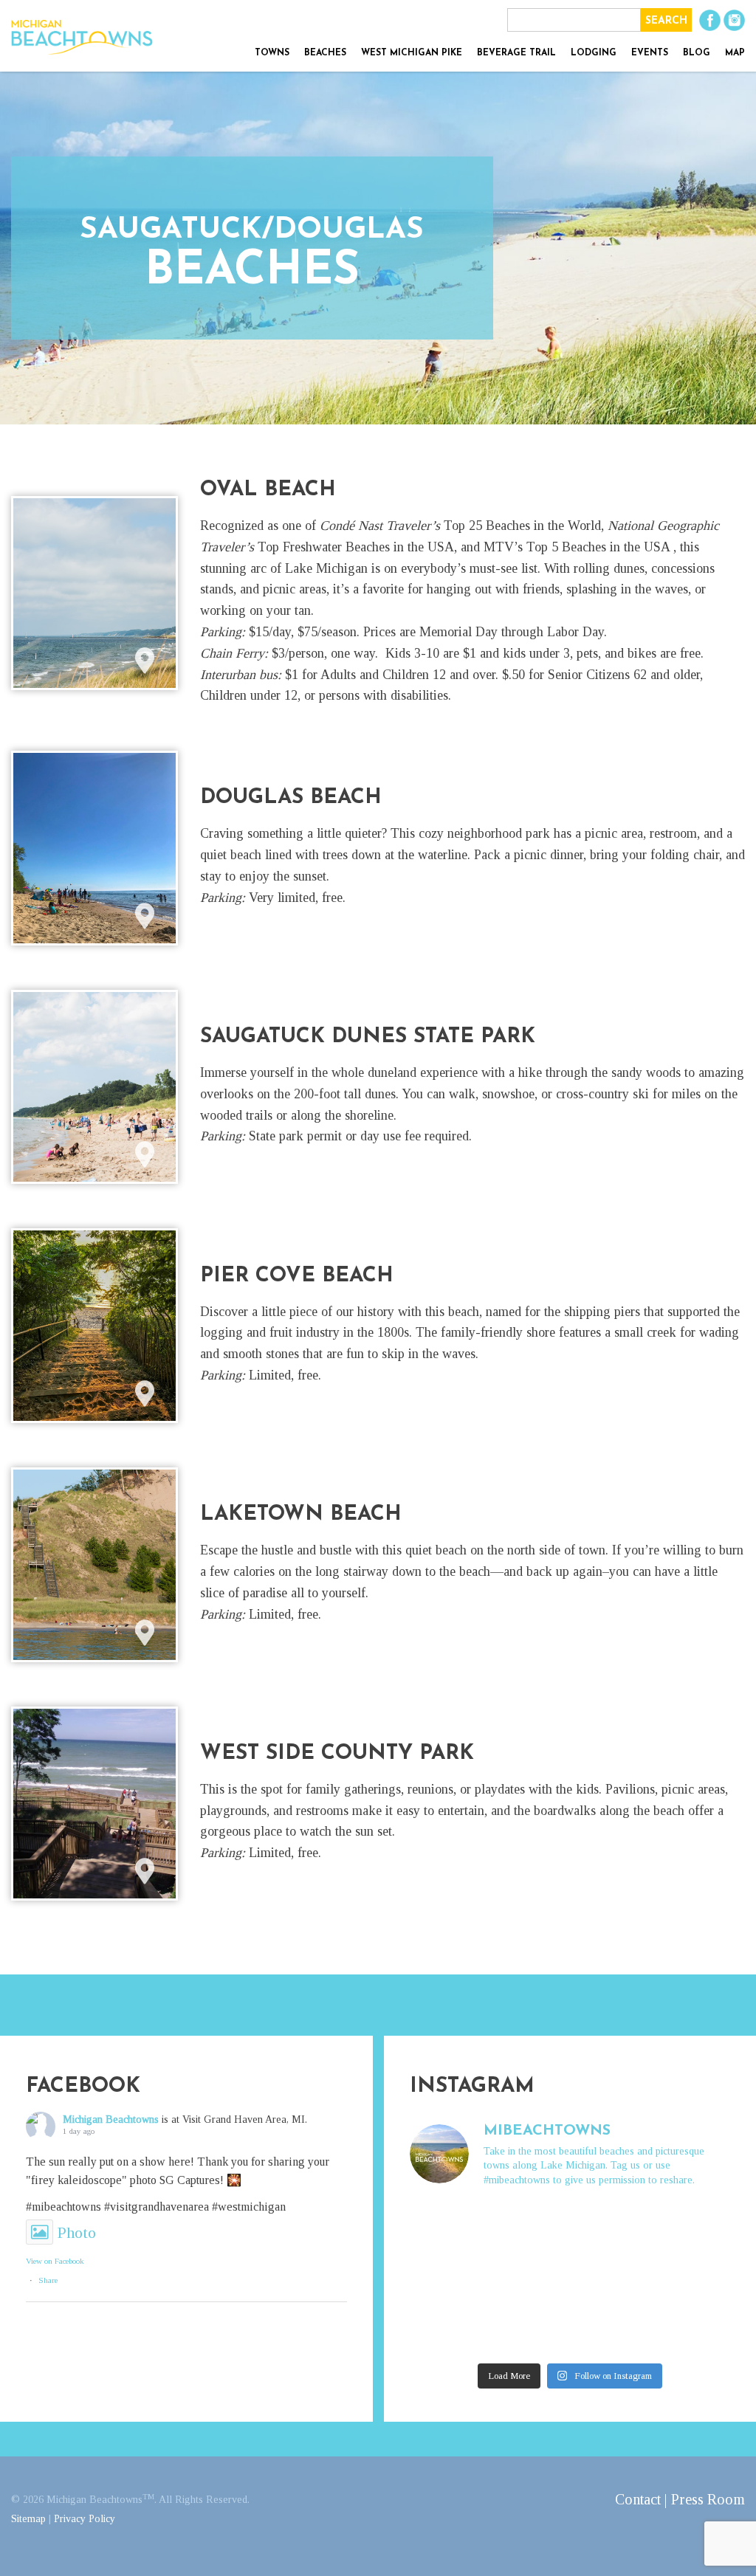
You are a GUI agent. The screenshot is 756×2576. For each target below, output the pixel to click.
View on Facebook (55, 2261)
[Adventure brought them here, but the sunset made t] (529, 2278)
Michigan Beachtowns (111, 2119)
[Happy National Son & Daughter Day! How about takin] (447, 2329)
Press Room (708, 2499)
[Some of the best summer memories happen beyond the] (693, 2329)
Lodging (594, 53)
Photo (77, 2232)
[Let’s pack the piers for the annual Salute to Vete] (611, 2329)
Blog (697, 53)
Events (650, 53)
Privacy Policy (85, 2519)
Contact (638, 2499)
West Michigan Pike (412, 53)
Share (48, 2280)
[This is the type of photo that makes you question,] (611, 2278)
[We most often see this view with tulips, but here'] (529, 2227)
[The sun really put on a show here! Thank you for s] (447, 2227)
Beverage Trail (516, 53)
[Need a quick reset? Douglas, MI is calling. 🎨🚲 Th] (529, 2329)
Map (735, 53)
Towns (272, 53)
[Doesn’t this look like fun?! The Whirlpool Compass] (447, 2278)
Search (666, 21)
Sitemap (28, 2519)
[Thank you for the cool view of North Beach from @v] (693, 2227)
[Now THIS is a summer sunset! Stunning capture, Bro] (693, 2278)
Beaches (325, 53)
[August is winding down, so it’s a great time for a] (611, 2227)
